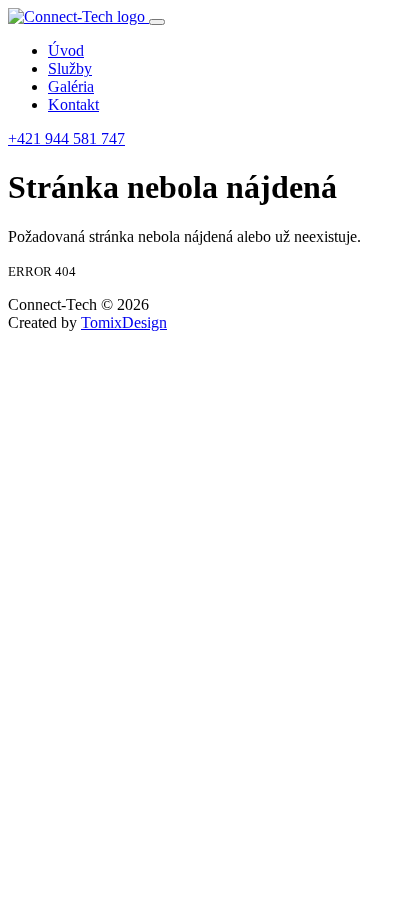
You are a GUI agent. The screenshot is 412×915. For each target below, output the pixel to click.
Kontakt (73, 104)
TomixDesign (124, 322)
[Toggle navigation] (157, 22)
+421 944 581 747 (66, 138)
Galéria (71, 86)
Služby (70, 68)
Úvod (66, 50)
